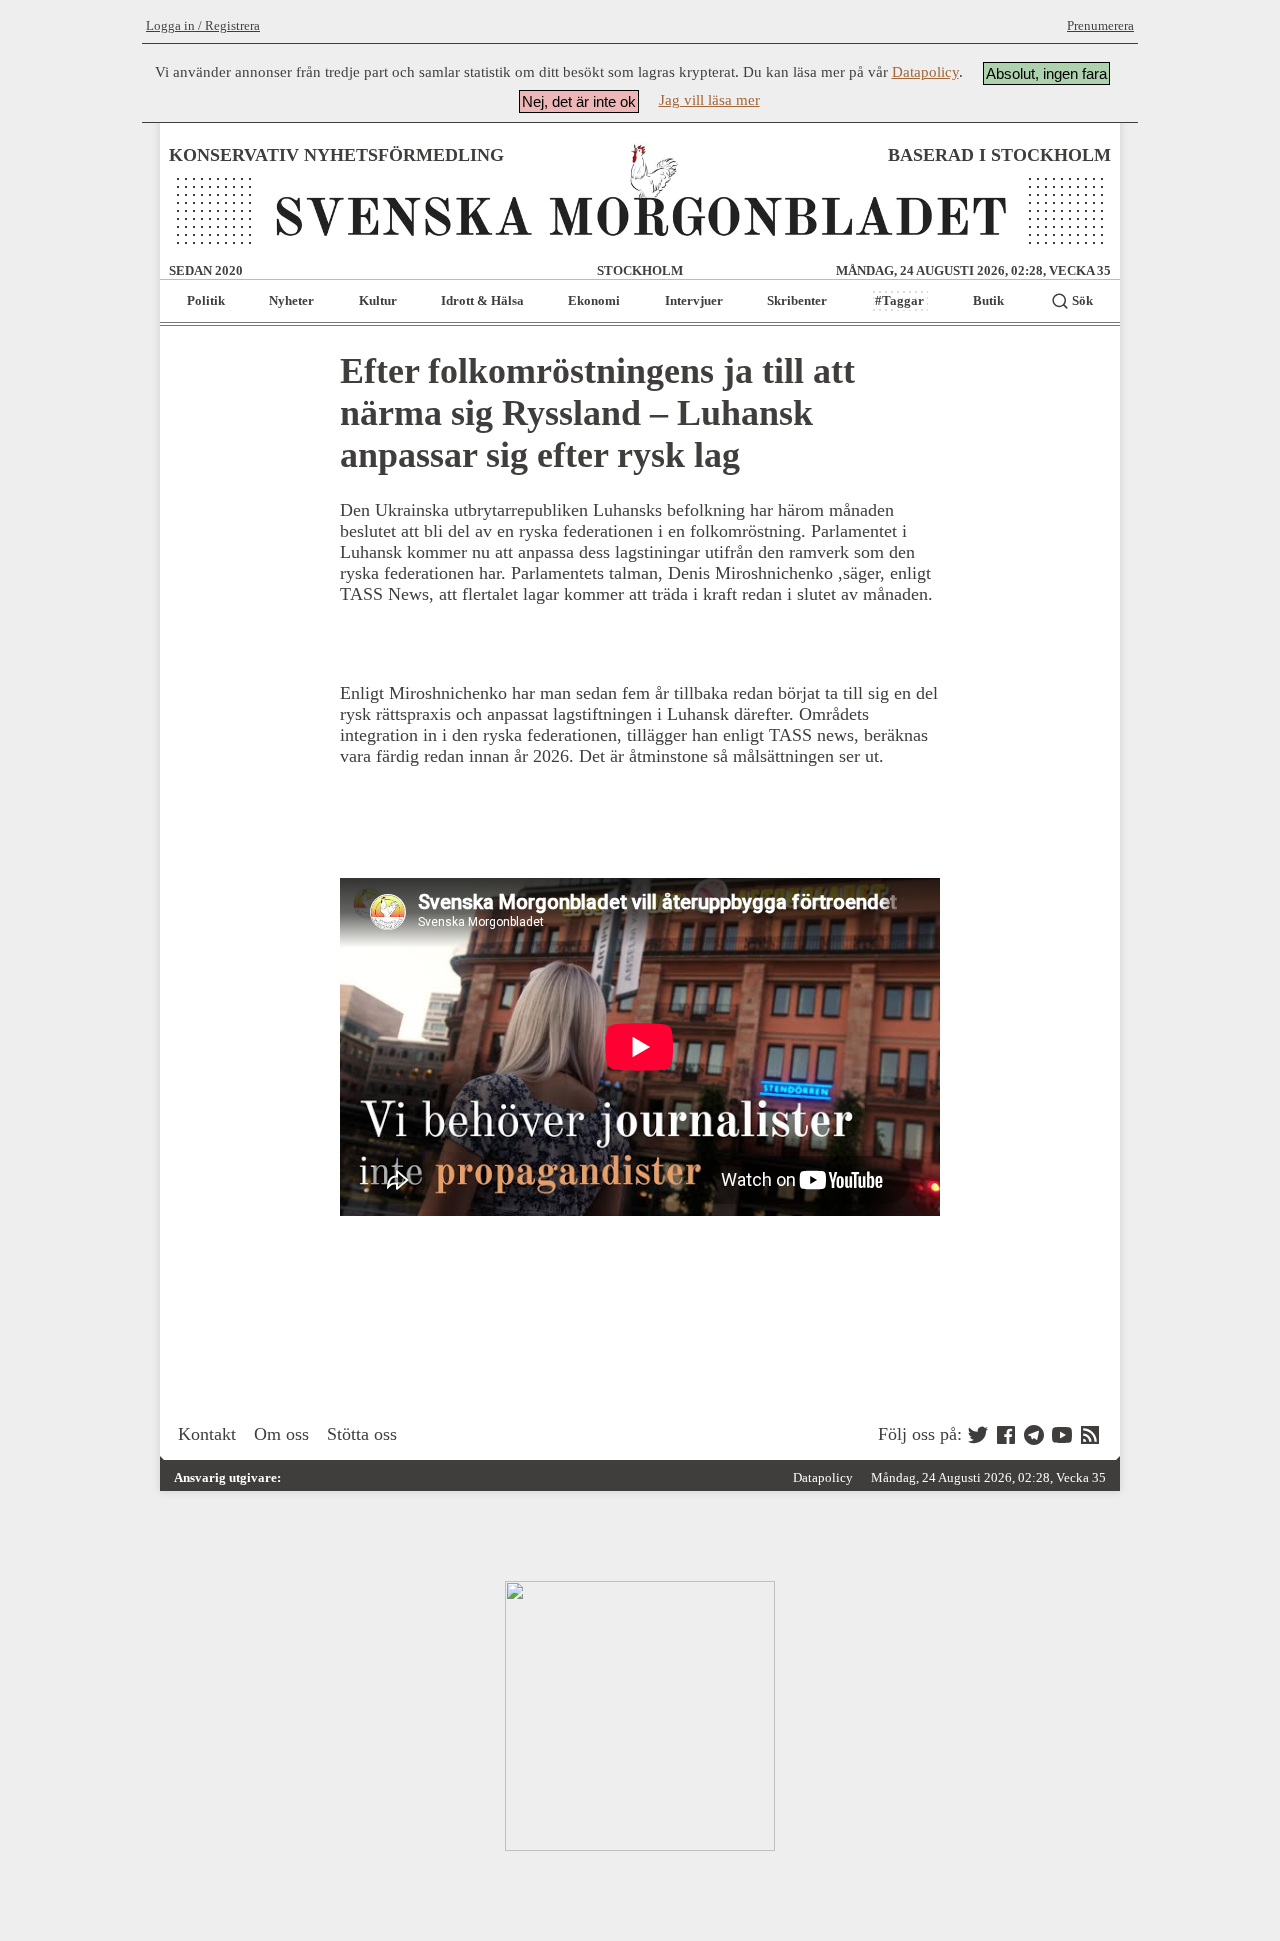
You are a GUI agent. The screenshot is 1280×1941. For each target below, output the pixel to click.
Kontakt (207, 1434)
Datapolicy (925, 72)
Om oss (281, 1434)
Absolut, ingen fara (1046, 73)
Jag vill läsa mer (709, 100)
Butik (988, 300)
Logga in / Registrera (203, 25)
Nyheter (291, 300)
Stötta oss (362, 1434)
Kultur (378, 300)
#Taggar (899, 300)
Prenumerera (1100, 25)
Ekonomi (594, 300)
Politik (206, 300)
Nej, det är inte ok (579, 101)
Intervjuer (694, 300)
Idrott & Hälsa (482, 300)
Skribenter (797, 300)
